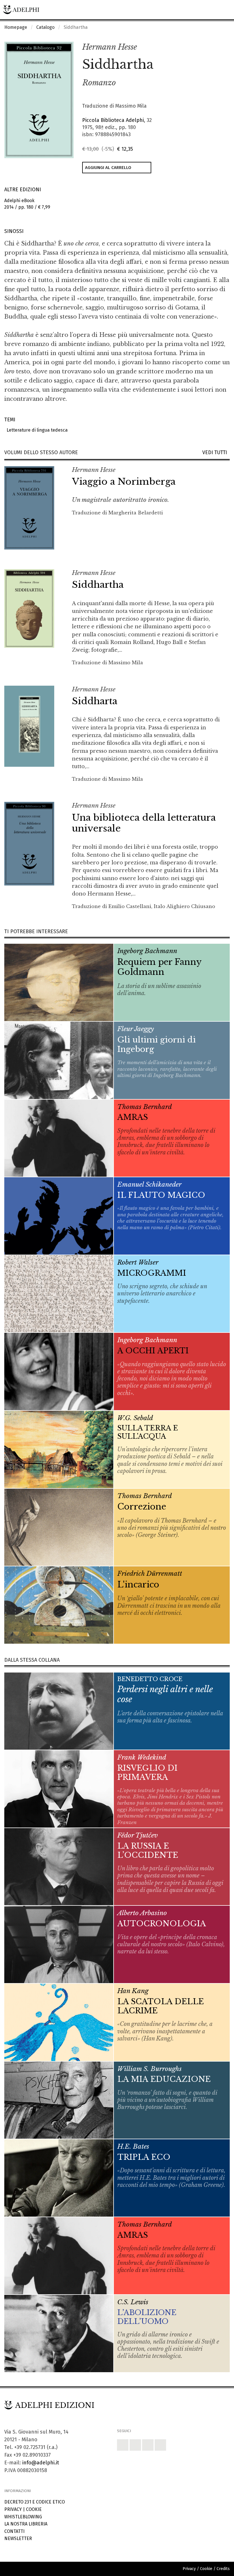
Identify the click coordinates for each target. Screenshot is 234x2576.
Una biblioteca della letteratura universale (144, 823)
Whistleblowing (23, 2517)
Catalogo (45, 27)
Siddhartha (98, 585)
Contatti (14, 2531)
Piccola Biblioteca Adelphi (113, 120)
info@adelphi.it (41, 2463)
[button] (213, 47)
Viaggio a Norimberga (124, 482)
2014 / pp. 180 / (27, 204)
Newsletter (18, 2538)
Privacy (13, 2509)
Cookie (34, 2509)
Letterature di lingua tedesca (36, 430)
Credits (223, 2569)
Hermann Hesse (110, 47)
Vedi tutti (216, 453)
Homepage (16, 27)
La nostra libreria (26, 2524)
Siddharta (95, 701)
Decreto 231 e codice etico (35, 2502)
